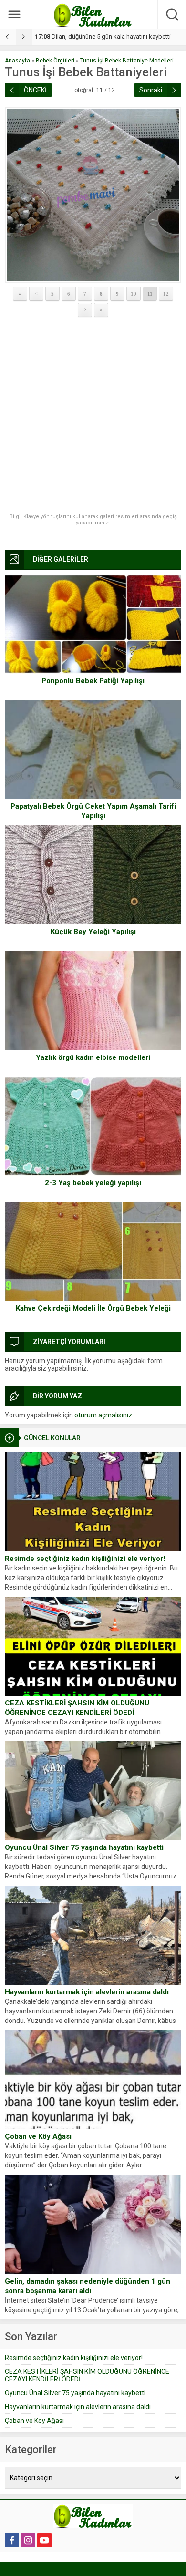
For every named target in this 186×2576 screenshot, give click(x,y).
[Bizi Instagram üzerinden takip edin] (28, 2540)
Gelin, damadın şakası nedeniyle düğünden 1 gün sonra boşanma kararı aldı (88, 2286)
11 (150, 294)
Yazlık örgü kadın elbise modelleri (93, 1057)
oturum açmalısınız (103, 1415)
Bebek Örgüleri (55, 61)
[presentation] (8, 37)
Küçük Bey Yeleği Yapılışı (93, 932)
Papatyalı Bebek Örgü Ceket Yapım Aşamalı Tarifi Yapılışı (93, 811)
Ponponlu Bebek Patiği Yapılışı (93, 681)
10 (134, 294)
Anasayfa (17, 61)
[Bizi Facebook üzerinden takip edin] (12, 2540)
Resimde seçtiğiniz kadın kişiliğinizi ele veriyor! (85, 1559)
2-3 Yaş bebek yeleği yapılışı (93, 1183)
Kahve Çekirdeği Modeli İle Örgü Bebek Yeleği (93, 1308)
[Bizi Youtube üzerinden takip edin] (44, 2540)
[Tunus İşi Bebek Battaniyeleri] (93, 195)
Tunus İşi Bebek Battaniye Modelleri (127, 61)
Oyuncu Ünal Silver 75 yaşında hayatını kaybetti (84, 1847)
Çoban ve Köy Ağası (38, 2136)
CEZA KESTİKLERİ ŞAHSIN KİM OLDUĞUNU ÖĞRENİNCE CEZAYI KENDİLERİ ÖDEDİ (77, 1708)
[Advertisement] (93, 416)
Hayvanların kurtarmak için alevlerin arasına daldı (87, 1992)
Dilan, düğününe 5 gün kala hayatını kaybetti (103, 36)
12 (166, 294)
